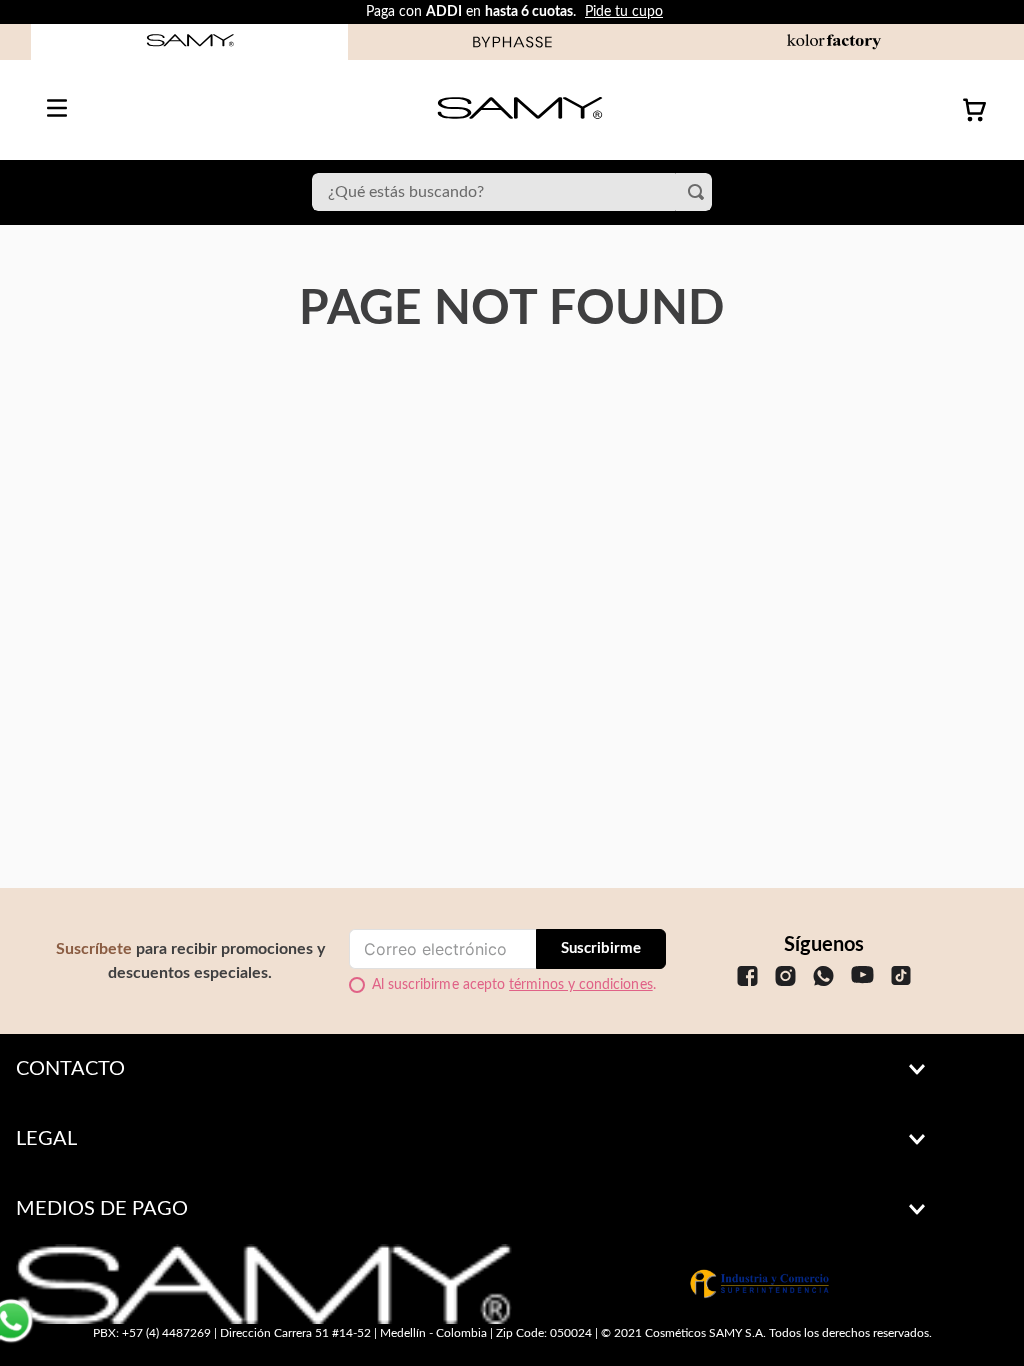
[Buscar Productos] (700, 192)
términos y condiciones (581, 985)
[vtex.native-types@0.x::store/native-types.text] (747, 992)
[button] (512, 1069)
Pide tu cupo (624, 12)
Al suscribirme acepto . (514, 985)
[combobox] (512, 192)
